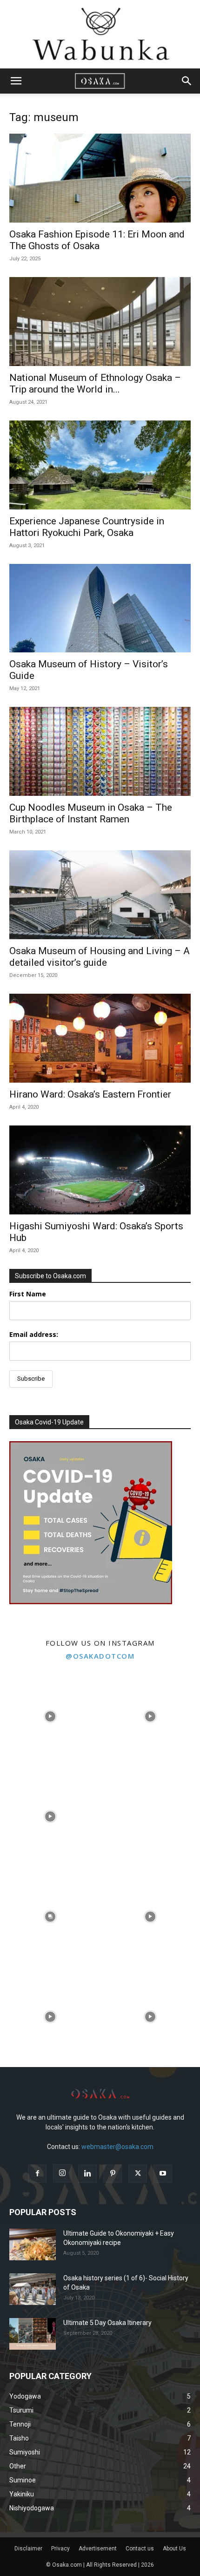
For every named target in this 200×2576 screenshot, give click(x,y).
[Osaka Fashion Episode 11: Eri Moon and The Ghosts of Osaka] (100, 178)
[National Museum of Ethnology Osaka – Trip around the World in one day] (100, 322)
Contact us (140, 2549)
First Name (28, 1294)
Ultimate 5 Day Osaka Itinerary (107, 2323)
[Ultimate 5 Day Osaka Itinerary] (33, 2334)
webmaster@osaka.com (117, 2147)
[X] (138, 2174)
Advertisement (98, 2549)
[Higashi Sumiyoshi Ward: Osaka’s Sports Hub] (100, 1170)
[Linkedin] (87, 2174)
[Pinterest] (113, 2174)
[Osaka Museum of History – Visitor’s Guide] (100, 608)
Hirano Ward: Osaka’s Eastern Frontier (90, 1094)
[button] (16, 81)
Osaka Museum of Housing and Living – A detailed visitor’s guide (100, 957)
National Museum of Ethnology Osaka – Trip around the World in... (95, 383)
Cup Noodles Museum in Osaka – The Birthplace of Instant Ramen (91, 813)
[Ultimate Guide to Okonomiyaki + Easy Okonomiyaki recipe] (33, 2245)
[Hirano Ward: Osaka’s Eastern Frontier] (100, 1038)
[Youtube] (163, 2174)
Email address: (34, 1334)
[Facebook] (37, 2174)
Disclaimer (28, 2549)
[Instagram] (62, 2173)
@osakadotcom (100, 1656)
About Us (174, 2549)
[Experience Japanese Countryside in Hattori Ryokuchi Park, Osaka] (100, 465)
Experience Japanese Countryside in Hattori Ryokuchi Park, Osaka (87, 527)
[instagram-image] (50, 1717)
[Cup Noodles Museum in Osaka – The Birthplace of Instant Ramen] (100, 751)
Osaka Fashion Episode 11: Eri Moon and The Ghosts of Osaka (97, 240)
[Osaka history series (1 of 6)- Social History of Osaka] (33, 2289)
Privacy (60, 2549)
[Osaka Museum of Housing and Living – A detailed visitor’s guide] (100, 895)
